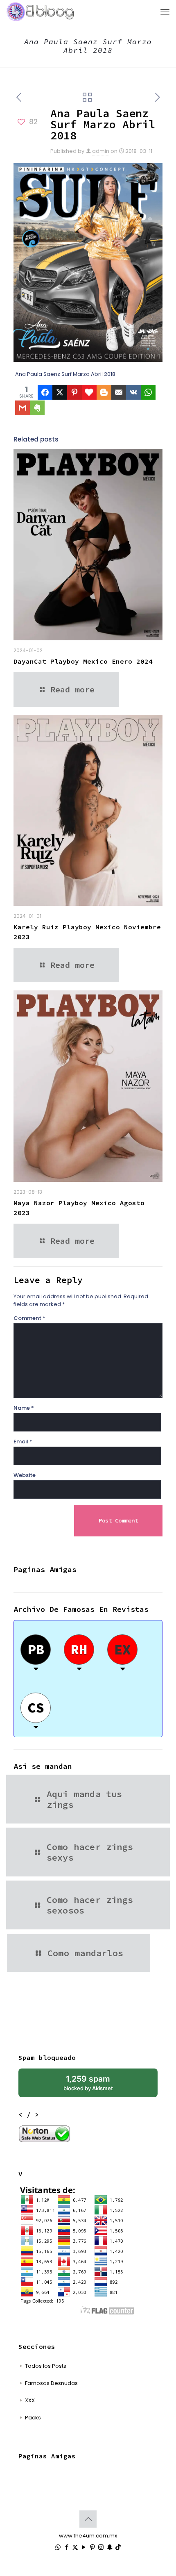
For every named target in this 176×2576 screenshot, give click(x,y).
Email (23, 1442)
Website (25, 1475)
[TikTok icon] (118, 2547)
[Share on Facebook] (45, 392)
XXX (30, 2400)
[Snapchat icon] (109, 2547)
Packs (33, 2418)
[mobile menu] (165, 12)
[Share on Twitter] (60, 392)
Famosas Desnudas (51, 2383)
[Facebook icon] (67, 2547)
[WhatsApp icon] (58, 2547)
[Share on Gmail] (23, 408)
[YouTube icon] (84, 2547)
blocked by (88, 2083)
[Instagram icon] (101, 2547)
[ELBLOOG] (40, 12)
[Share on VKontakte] (133, 392)
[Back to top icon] (88, 2519)
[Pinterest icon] (92, 2547)
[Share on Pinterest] (74, 392)
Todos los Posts (46, 2366)
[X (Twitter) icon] (75, 2547)
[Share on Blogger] (104, 392)
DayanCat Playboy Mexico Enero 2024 (83, 661)
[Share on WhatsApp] (148, 392)
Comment (29, 1318)
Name (24, 1408)
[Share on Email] (119, 392)
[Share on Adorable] (89, 392)
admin (101, 151)
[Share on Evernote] (37, 408)
